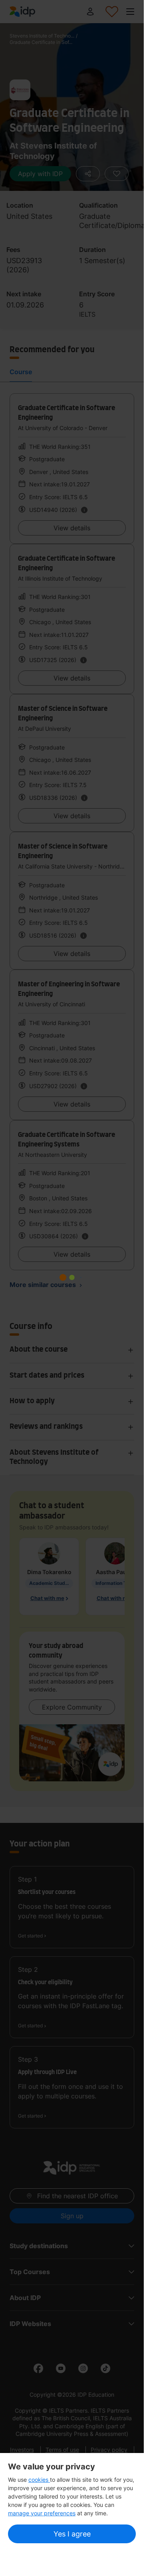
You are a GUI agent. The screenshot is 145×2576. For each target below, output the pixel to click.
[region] (72, 2504)
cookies (39, 2480)
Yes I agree (72, 2534)
